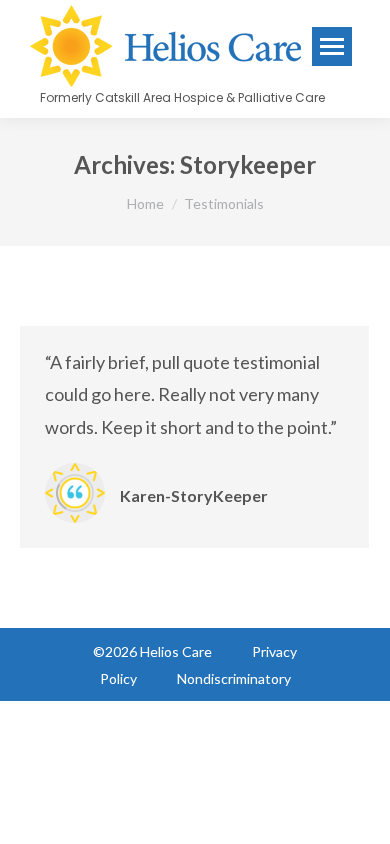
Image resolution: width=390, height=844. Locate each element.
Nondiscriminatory (234, 678)
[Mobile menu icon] (332, 46)
